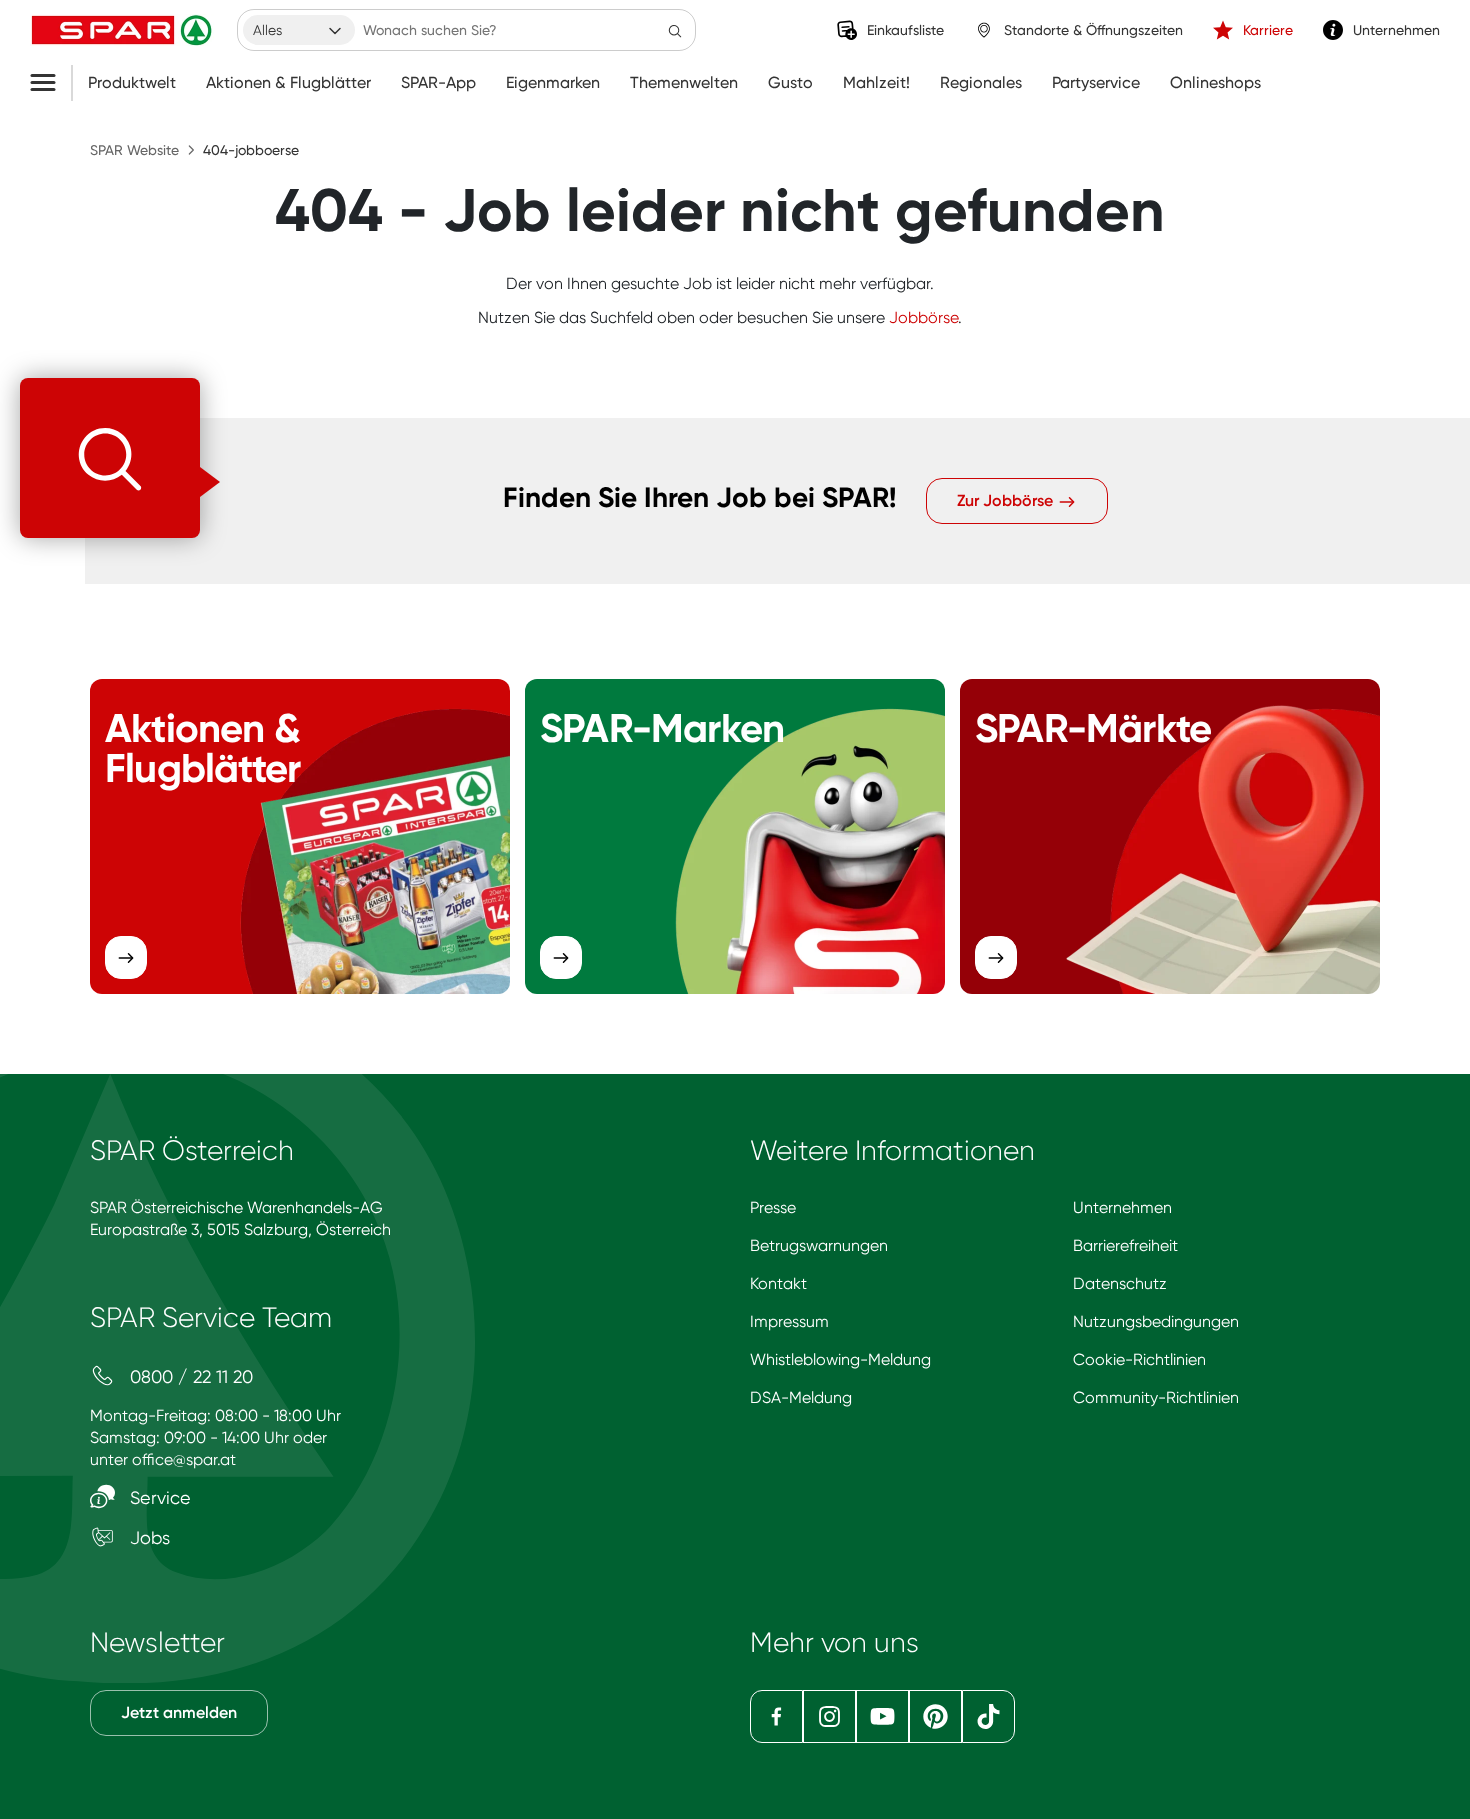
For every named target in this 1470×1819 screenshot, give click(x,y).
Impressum (789, 1321)
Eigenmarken (553, 83)
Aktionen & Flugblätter (288, 83)
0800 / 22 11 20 (189, 1376)
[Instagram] (829, 1716)
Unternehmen (1122, 1207)
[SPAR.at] (124, 30)
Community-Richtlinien (1156, 1397)
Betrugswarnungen (819, 1245)
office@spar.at (184, 1459)
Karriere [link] (1268, 30)
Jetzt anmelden (179, 1712)
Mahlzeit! (876, 83)
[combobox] (299, 30)
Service (158, 1497)
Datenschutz (1120, 1283)
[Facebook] (776, 1716)
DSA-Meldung (801, 1397)
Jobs (147, 1537)
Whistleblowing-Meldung (840, 1359)
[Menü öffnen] (50, 83)
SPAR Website (134, 150)
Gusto (790, 83)
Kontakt (778, 1283)
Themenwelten (684, 83)
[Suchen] (675, 30)
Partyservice (1096, 83)
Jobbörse (923, 317)
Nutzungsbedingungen (1156, 1321)
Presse (773, 1207)
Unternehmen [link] (1396, 30)
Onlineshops (1215, 83)
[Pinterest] (935, 1716)
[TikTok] (988, 1716)
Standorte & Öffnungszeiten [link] (1093, 30)
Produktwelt (132, 83)
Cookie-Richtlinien (1139, 1359)
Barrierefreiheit (1125, 1245)
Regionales (981, 83)
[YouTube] (882, 1716)
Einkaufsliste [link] (905, 30)
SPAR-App (438, 83)
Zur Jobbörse (1007, 500)
